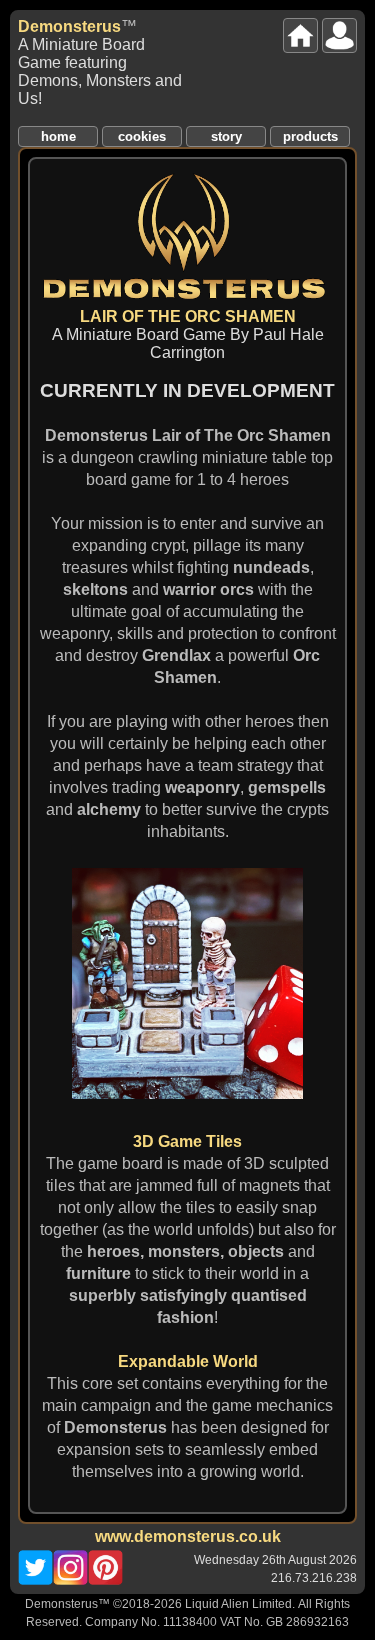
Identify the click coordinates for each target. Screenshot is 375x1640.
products (310, 136)
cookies (142, 136)
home (58, 136)
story (226, 136)
